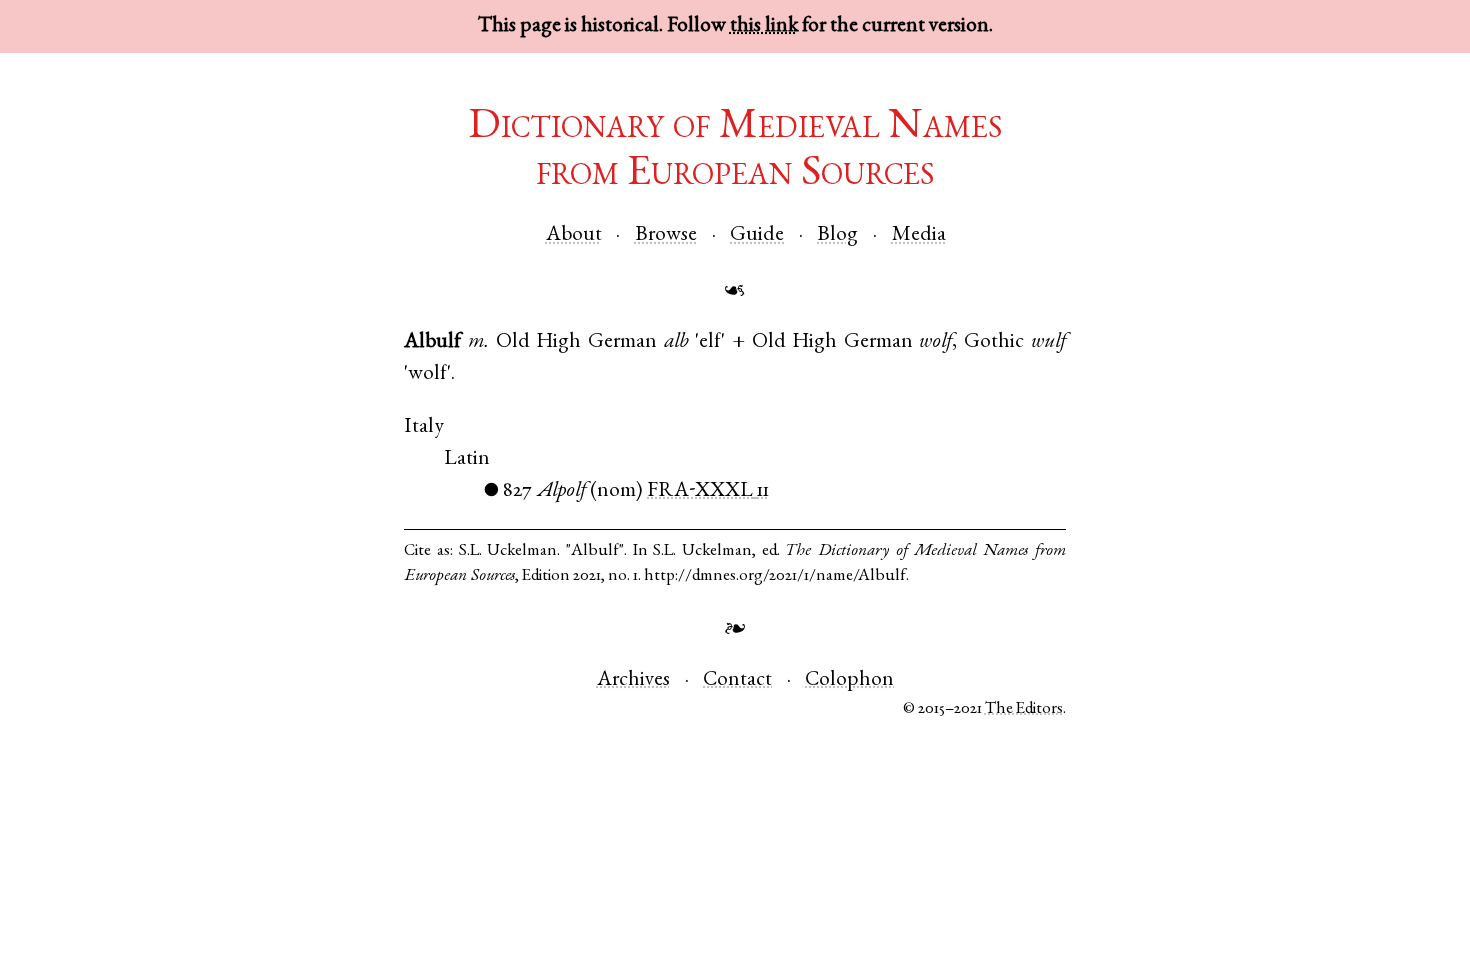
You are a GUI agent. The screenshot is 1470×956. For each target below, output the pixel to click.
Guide (757, 235)
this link (764, 26)
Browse (666, 235)
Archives (633, 680)
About (574, 235)
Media (919, 235)
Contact (737, 680)
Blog (837, 235)
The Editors (1024, 709)
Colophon (849, 680)
